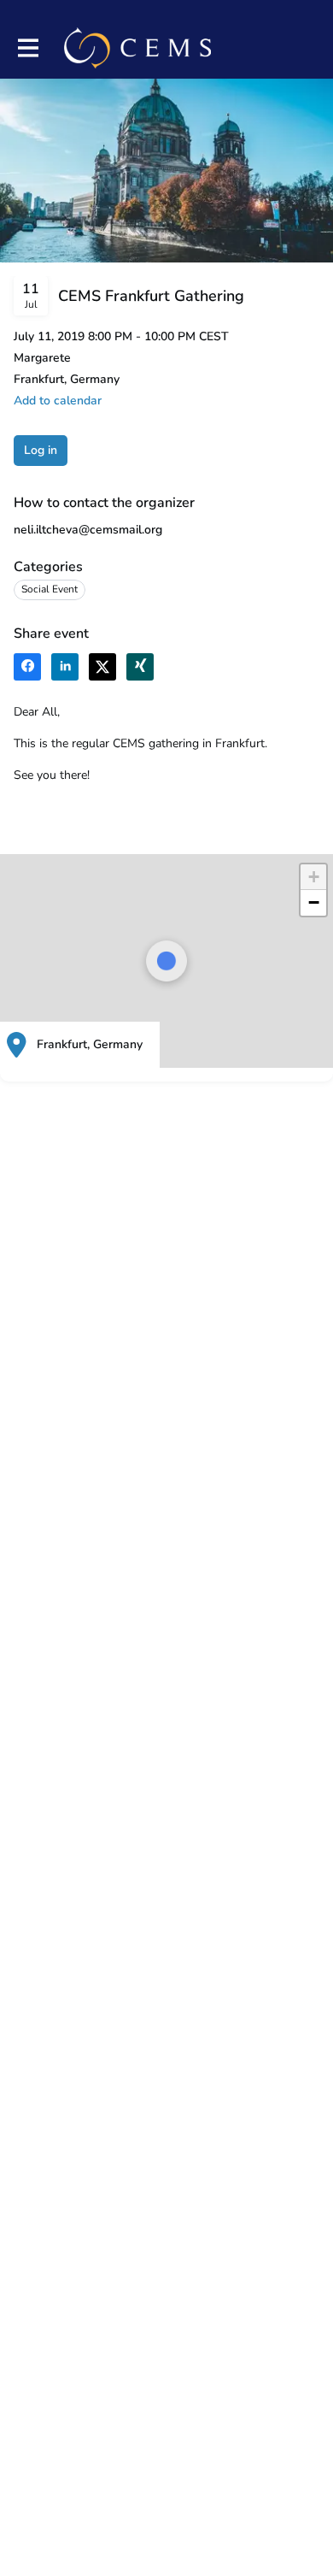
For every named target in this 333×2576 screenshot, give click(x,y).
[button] (313, 877)
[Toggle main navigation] (27, 48)
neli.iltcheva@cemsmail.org (88, 530)
